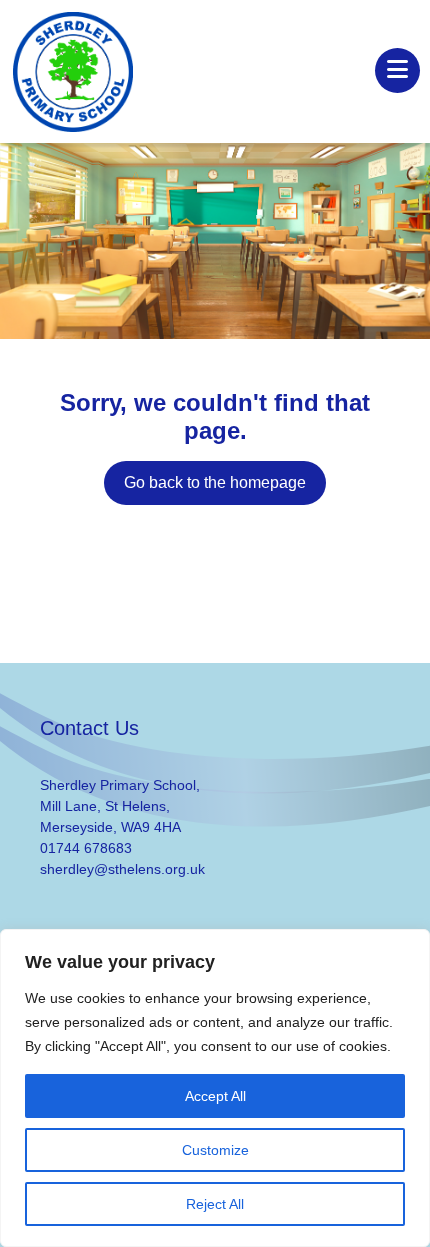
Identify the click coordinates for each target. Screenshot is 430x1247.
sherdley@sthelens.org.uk (122, 869)
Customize (215, 1150)
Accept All (215, 1096)
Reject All (215, 1204)
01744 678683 (86, 848)
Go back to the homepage (215, 482)
